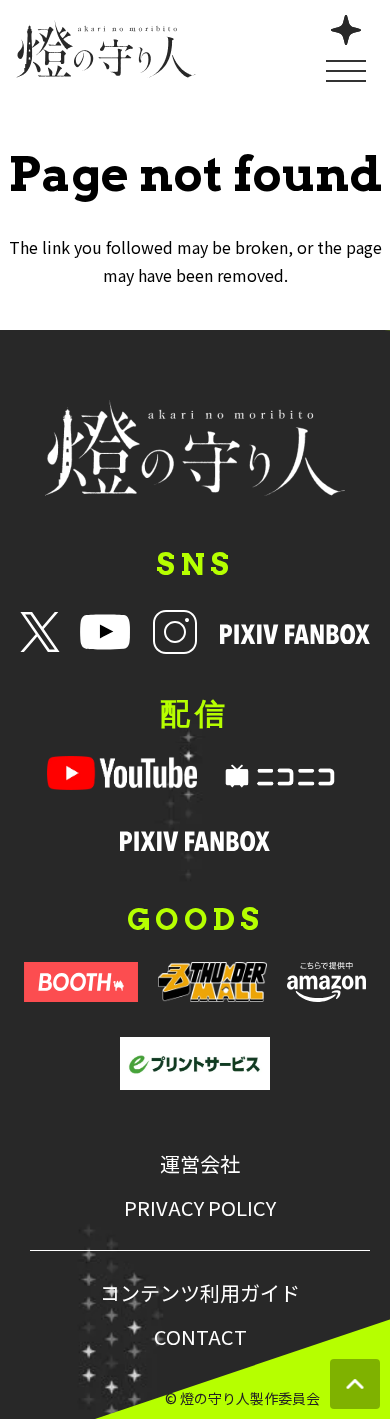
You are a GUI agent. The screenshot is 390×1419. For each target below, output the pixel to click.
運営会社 (200, 1164)
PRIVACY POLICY (200, 1208)
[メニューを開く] (346, 46)
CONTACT (200, 1337)
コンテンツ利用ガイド (200, 1293)
